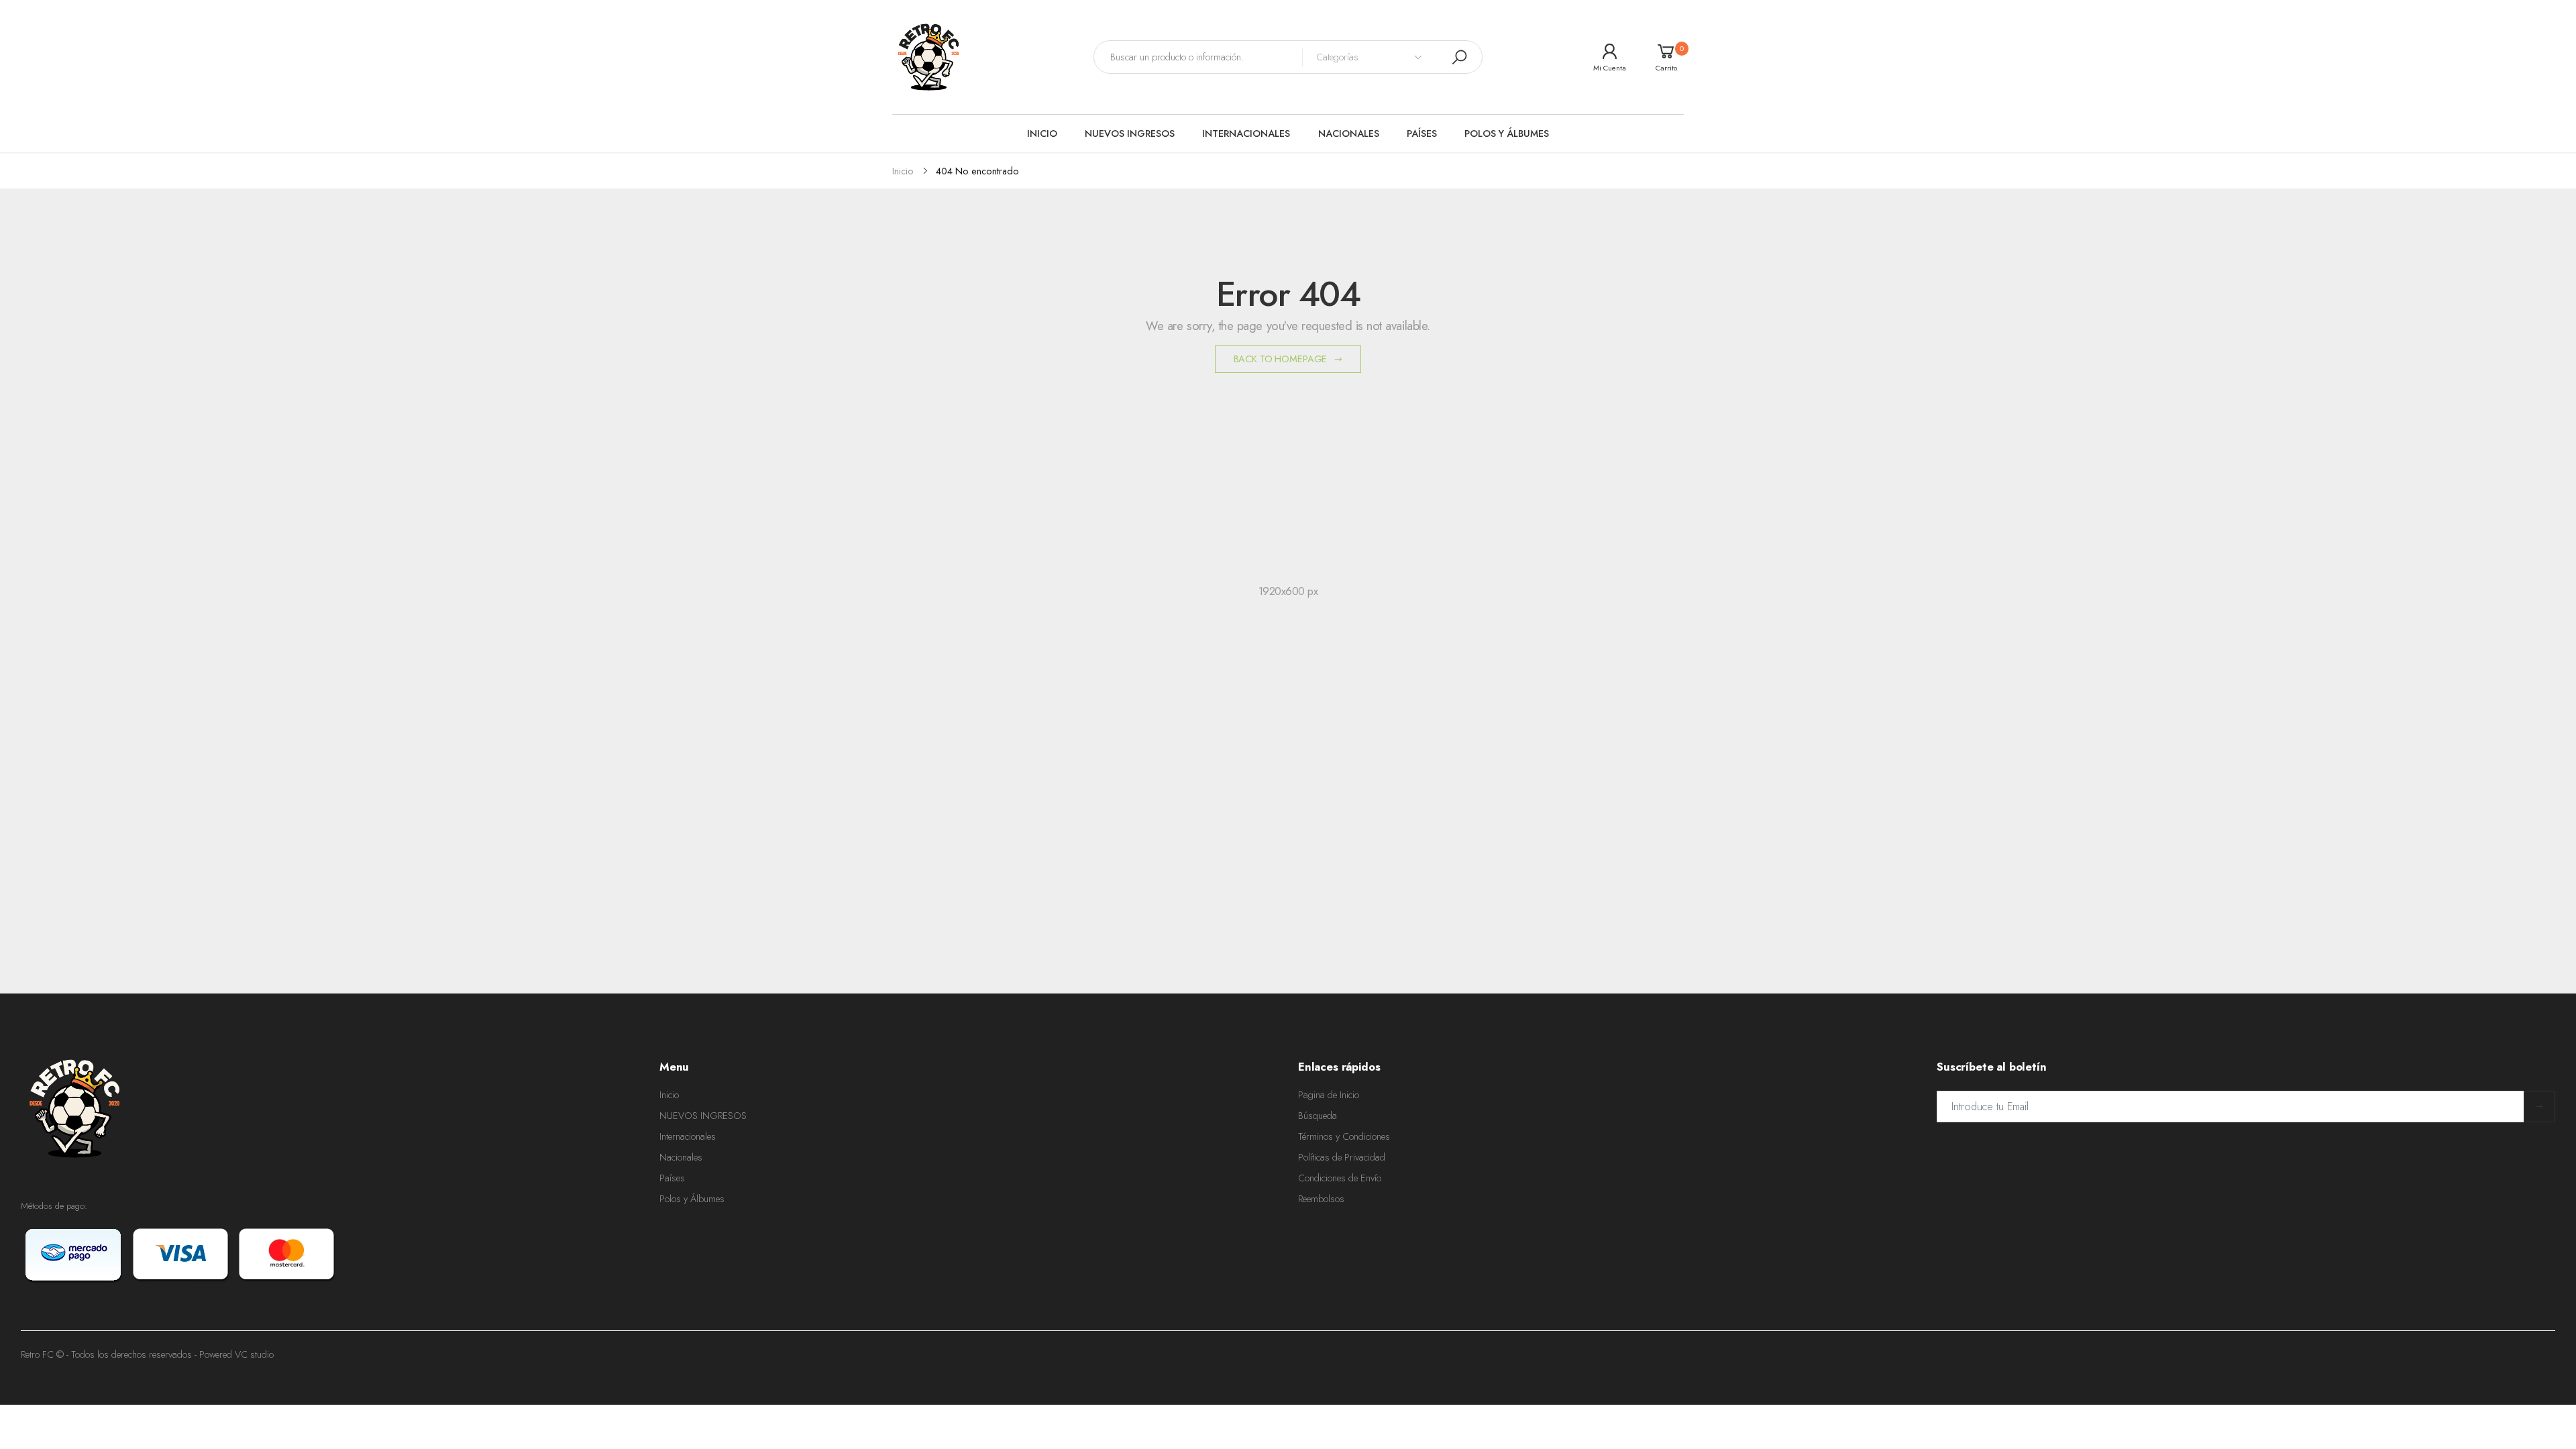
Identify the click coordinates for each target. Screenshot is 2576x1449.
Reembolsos (1321, 1199)
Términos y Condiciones (1344, 1136)
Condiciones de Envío (1340, 1178)
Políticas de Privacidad (1342, 1157)
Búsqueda (1318, 1116)
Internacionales (688, 1136)
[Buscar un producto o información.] (1459, 57)
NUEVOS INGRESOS (703, 1116)
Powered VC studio (236, 1354)
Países (672, 1178)
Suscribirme (2539, 1107)
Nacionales (681, 1157)
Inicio (669, 1095)
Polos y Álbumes (692, 1199)
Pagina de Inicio (1329, 1095)
